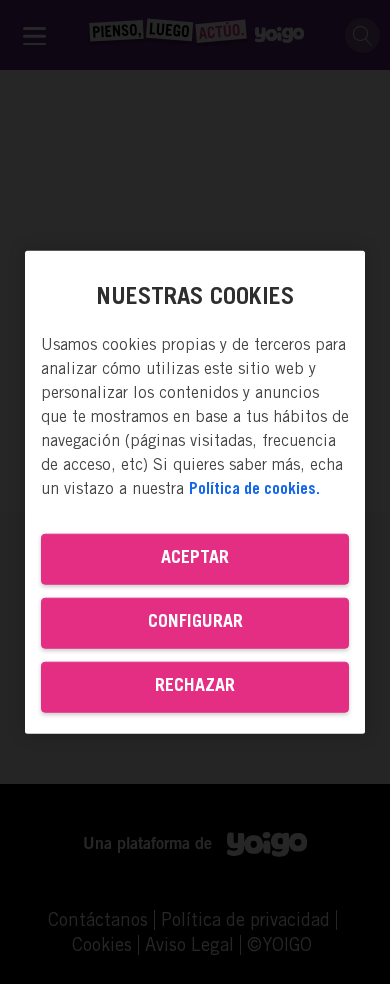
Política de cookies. (254, 489)
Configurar (195, 622)
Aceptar (195, 558)
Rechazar (195, 686)
